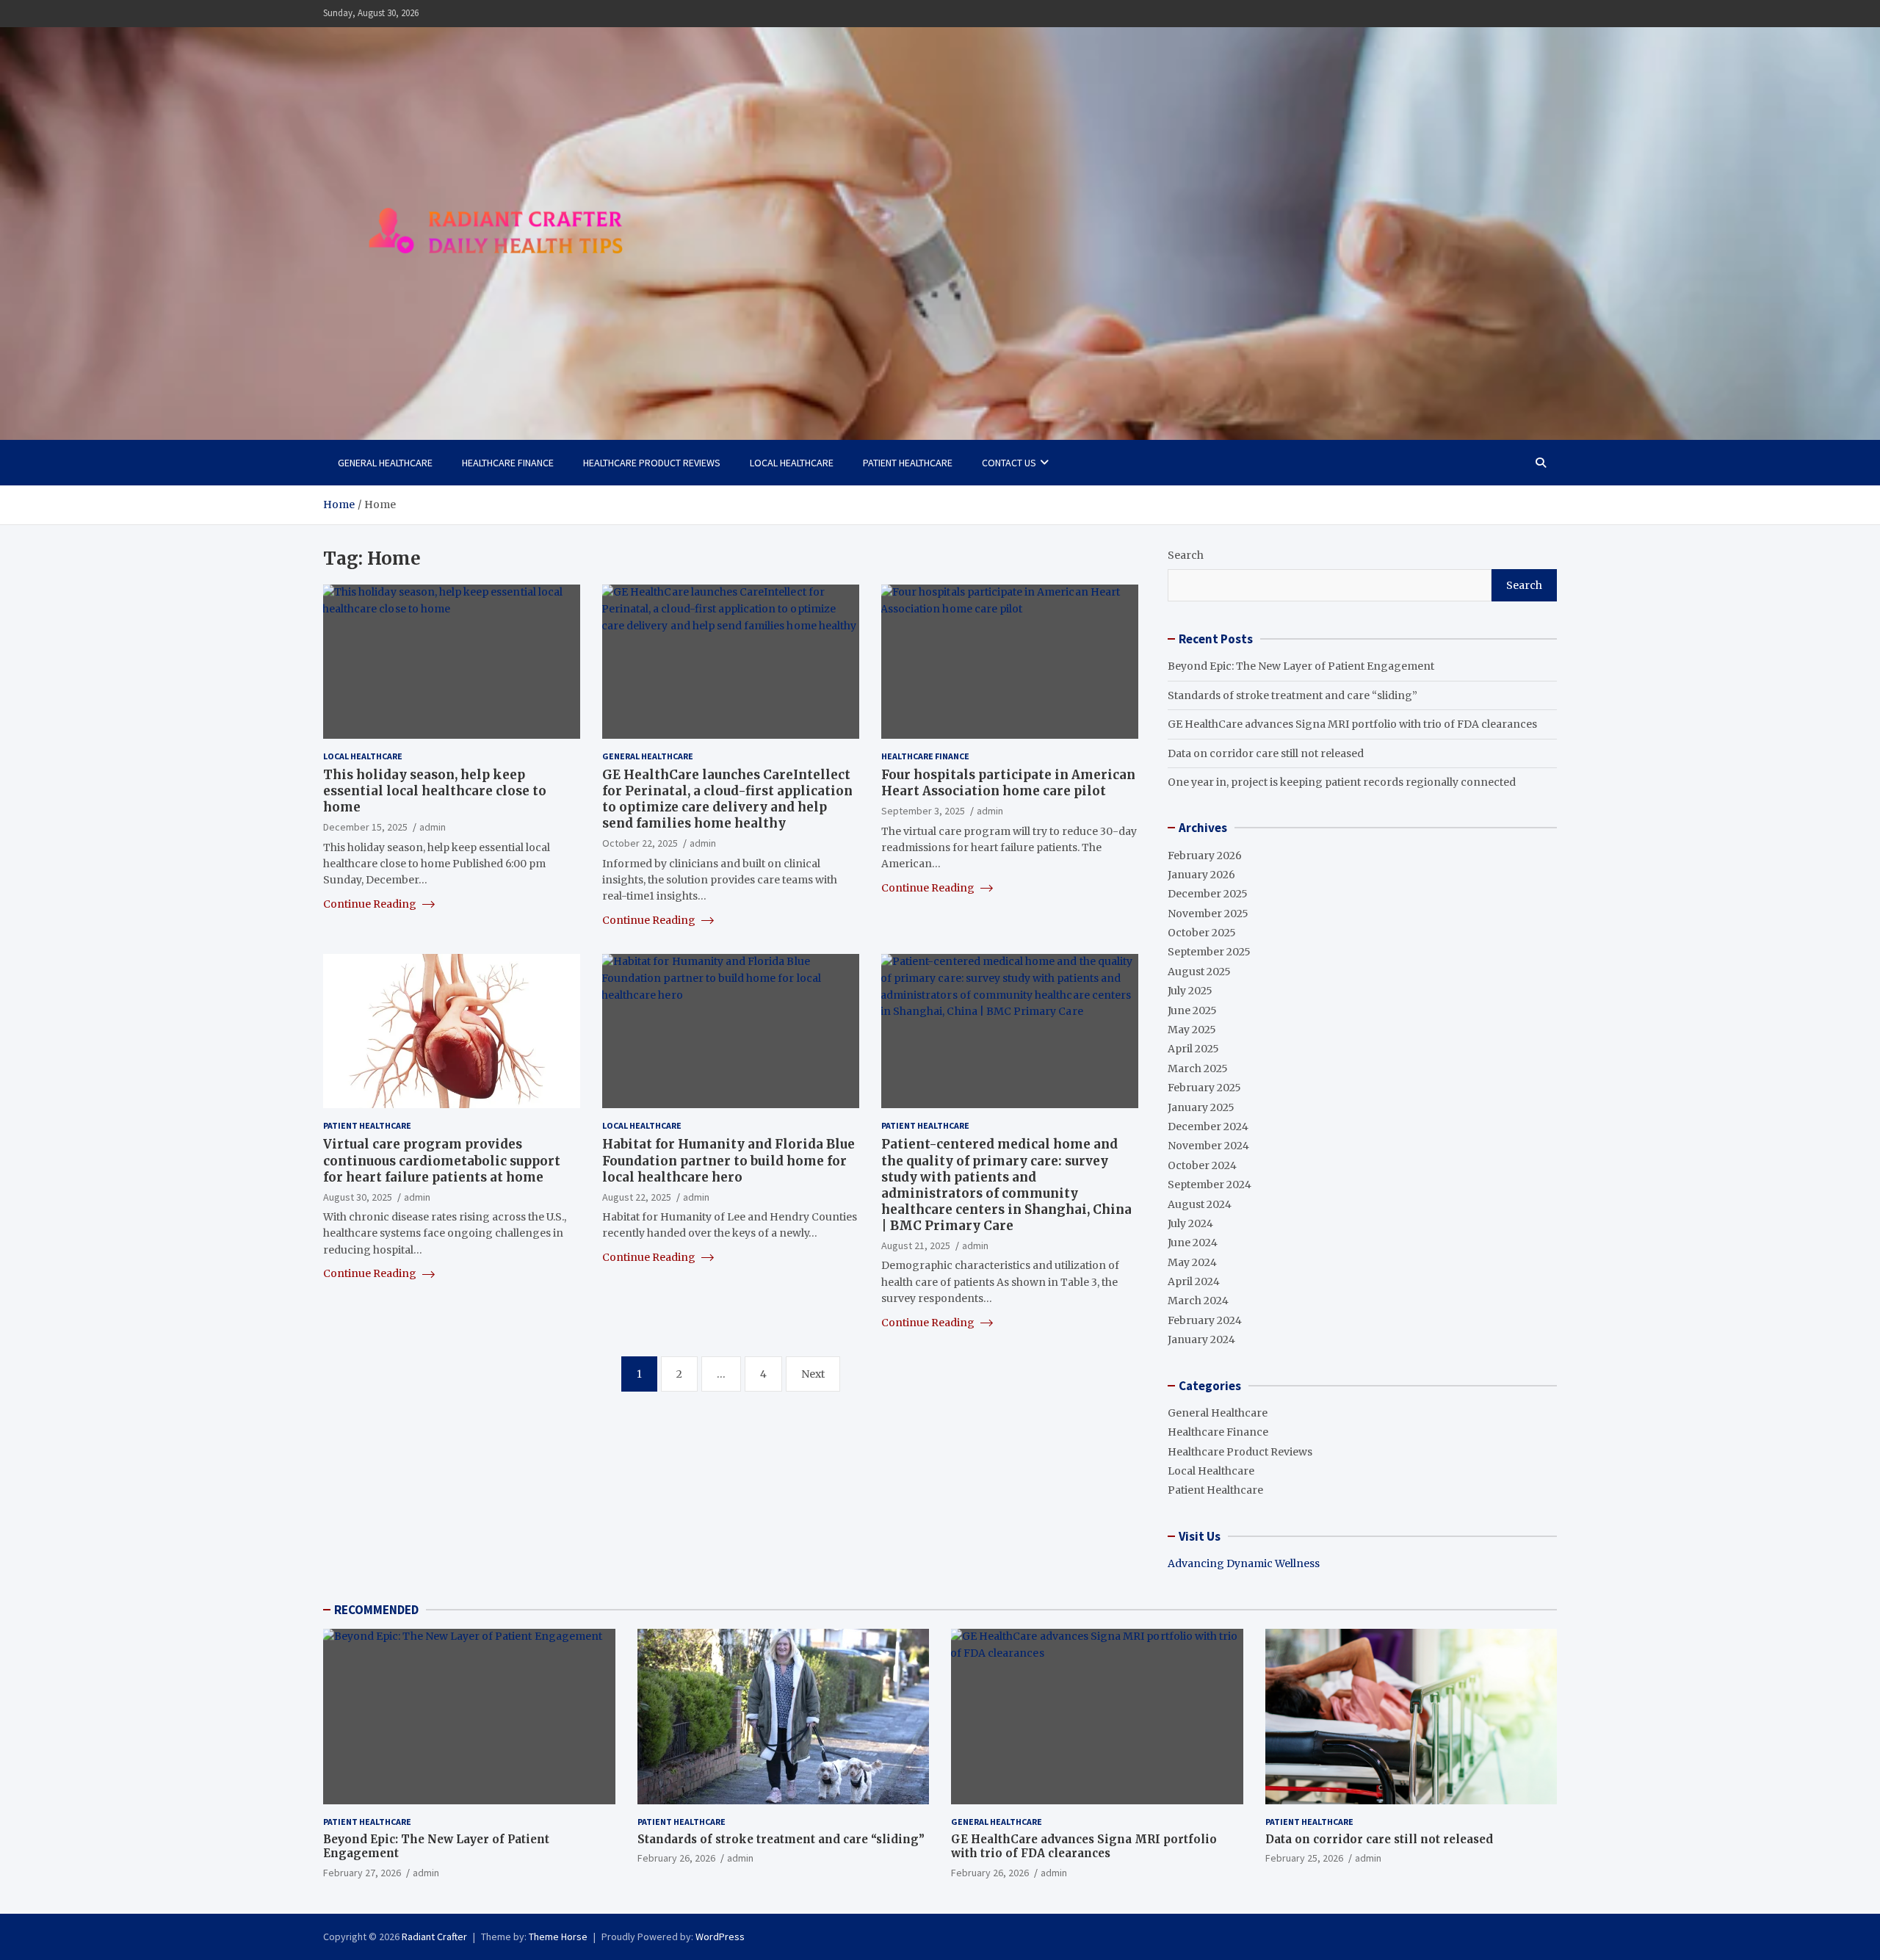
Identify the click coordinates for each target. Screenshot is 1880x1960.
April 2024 (1194, 1281)
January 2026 (1201, 875)
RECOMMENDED (376, 1610)
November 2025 (1208, 914)
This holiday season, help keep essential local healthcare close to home (435, 791)
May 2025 (1192, 1030)
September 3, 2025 (923, 811)
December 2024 (1208, 1127)
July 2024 (1190, 1223)
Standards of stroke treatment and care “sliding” (1292, 695)
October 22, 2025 (640, 843)
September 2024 (1210, 1185)
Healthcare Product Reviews (652, 463)
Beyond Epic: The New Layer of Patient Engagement (1301, 666)
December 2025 (1208, 894)
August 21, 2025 (916, 1245)
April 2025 (1193, 1049)
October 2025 (1202, 933)
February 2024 (1205, 1320)
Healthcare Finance (508, 463)
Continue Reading (371, 904)
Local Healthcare (792, 463)
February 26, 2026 (676, 1858)
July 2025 (1190, 991)
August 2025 (1199, 972)
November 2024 (1208, 1146)
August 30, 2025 (358, 1197)
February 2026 (1205, 856)
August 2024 (1200, 1204)
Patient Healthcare (908, 463)
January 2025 (1201, 1107)
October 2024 (1202, 1165)
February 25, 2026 (1304, 1858)
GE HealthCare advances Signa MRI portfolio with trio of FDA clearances (1352, 724)
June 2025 (1192, 1010)
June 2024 (1193, 1243)
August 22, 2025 (637, 1197)
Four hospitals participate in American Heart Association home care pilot (1008, 783)
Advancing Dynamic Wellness (1244, 1563)
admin (433, 827)
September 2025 (1209, 952)
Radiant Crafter (434, 1937)
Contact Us (1009, 463)
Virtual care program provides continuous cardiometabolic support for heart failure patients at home (442, 1160)
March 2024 (1198, 1301)
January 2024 (1201, 1339)
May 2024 (1192, 1262)
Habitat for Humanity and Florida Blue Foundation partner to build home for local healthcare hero (728, 1160)
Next (813, 1374)
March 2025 (1198, 1068)
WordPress (720, 1937)
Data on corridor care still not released (1266, 753)
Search (1186, 555)
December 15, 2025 (365, 827)
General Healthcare (385, 463)
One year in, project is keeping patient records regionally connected (1342, 782)
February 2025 (1204, 1088)
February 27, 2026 (362, 1873)
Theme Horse (558, 1937)
